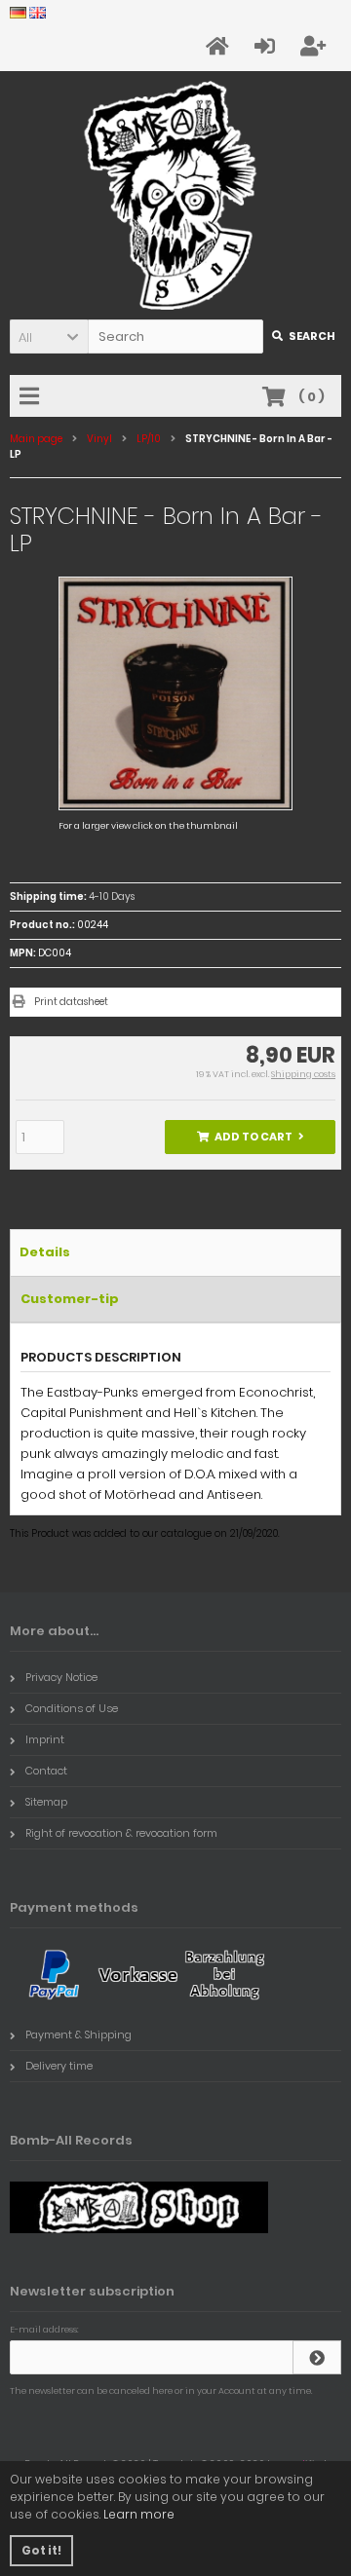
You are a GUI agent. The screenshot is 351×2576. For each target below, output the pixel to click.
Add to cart (251, 1137)
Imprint (45, 1739)
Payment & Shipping (78, 2035)
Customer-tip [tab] (70, 1299)
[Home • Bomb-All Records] (176, 195)
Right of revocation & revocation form (121, 1833)
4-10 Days (112, 896)
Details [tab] (45, 1252)
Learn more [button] (139, 2514)
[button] (49, 336)
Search (303, 336)
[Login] (317, 2357)
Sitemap (46, 1802)
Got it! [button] (41, 2550)
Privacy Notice (61, 1677)
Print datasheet (71, 1002)
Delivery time (59, 2066)
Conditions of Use (72, 1708)
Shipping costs (303, 1074)
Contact (46, 1771)
